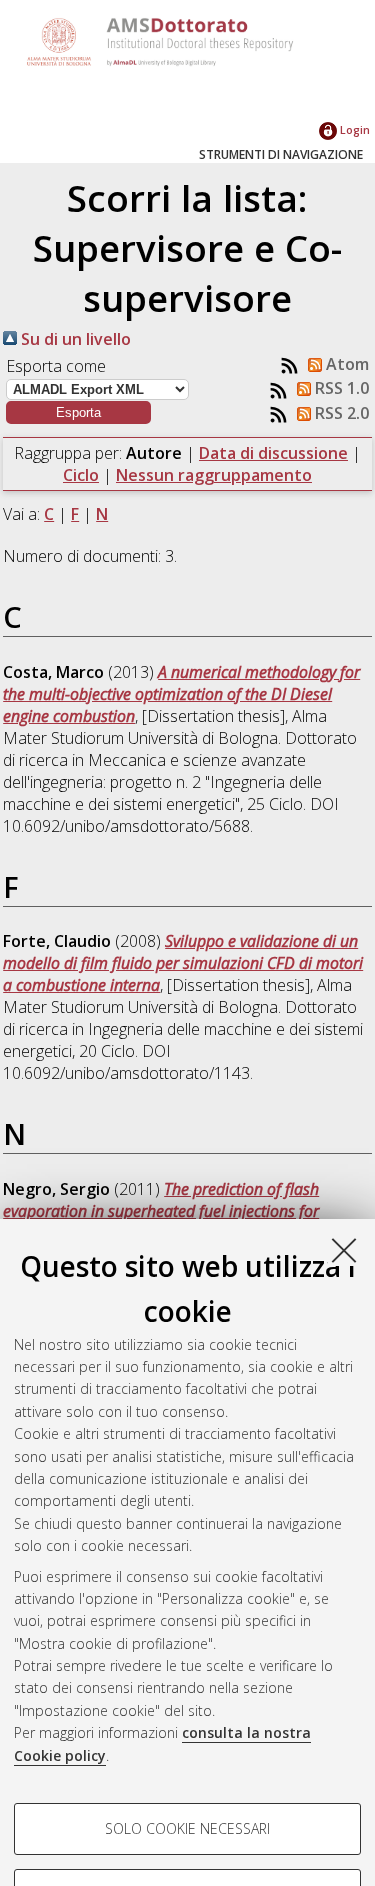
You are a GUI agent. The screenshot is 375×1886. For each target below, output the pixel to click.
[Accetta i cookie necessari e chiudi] (344, 1250)
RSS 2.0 (340, 413)
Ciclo (81, 475)
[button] (78, 412)
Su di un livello (74, 339)
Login (353, 129)
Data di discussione (273, 453)
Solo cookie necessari (187, 1828)
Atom (345, 364)
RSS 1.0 (340, 388)
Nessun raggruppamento (214, 475)
